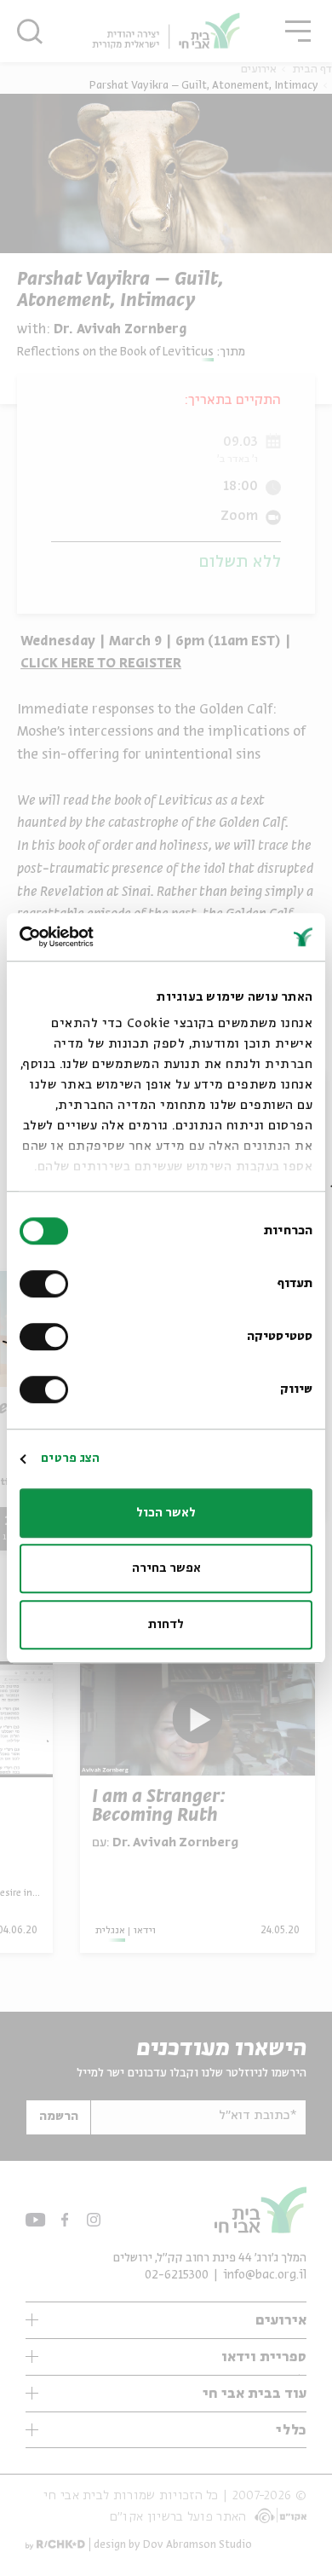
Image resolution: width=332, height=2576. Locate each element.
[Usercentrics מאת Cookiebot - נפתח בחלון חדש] (93, 937)
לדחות (166, 1625)
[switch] (48, 1284)
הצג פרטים (70, 1458)
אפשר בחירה (166, 1568)
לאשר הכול (166, 1513)
